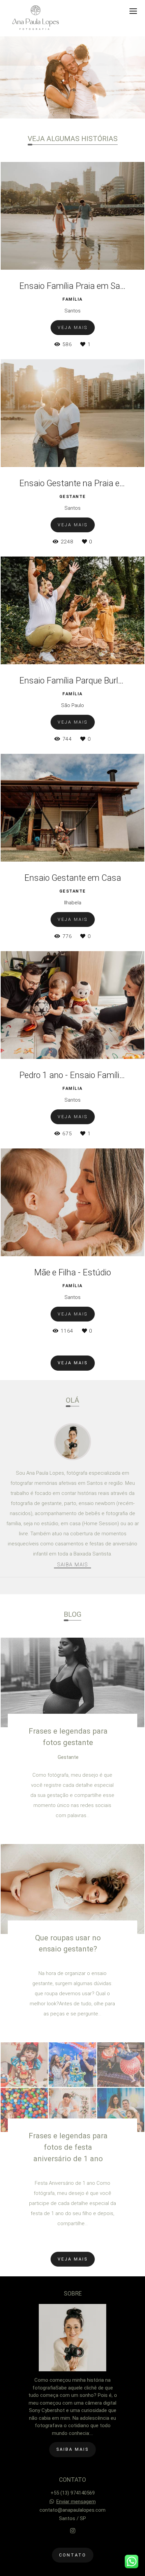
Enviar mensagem (76, 2502)
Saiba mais (72, 1565)
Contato (73, 2555)
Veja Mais (73, 1363)
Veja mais (73, 2259)
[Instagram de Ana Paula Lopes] (73, 2531)
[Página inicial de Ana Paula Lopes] (36, 18)
